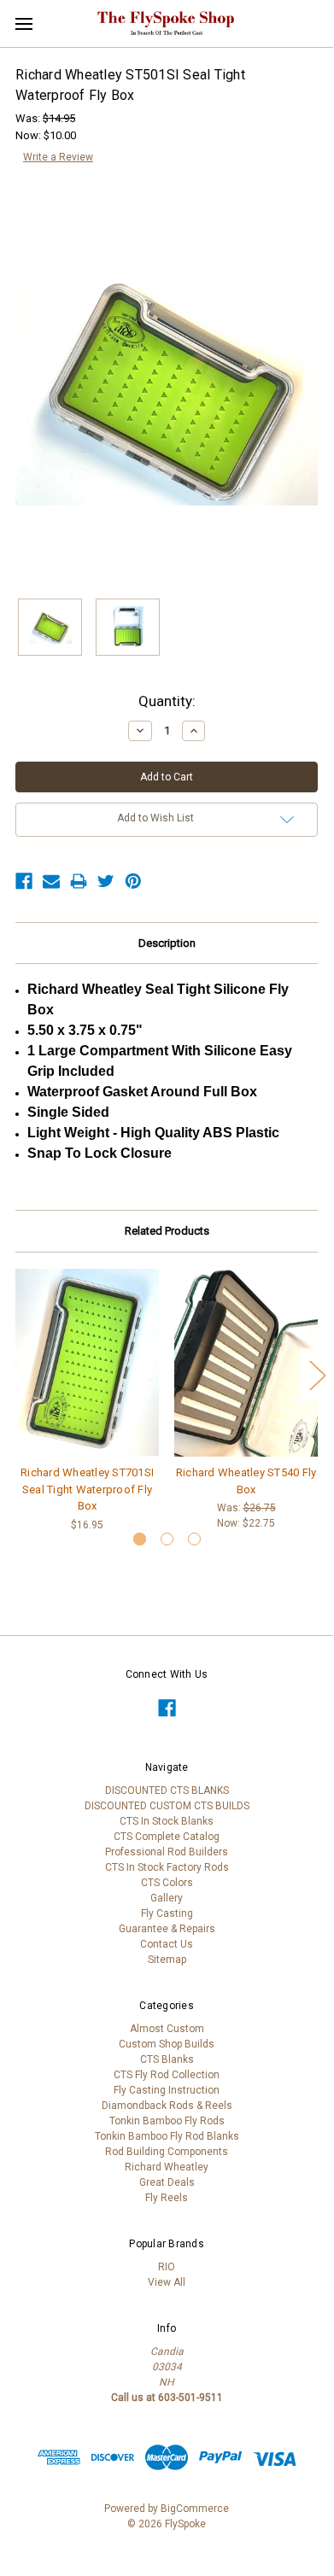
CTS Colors (167, 1883)
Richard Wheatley (167, 2167)
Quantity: (167, 701)
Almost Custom (167, 2029)
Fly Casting (167, 1913)
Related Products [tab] (167, 1231)
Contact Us (167, 1944)
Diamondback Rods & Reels (167, 2106)
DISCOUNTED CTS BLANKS (167, 1790)
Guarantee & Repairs (167, 1929)
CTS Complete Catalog (167, 1837)
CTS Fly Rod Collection (167, 2075)
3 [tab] (194, 1539)
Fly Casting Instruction (167, 2090)
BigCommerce (195, 2509)
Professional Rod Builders (167, 1852)
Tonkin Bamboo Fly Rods (167, 2121)
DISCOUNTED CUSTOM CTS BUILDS (167, 1806)
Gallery (167, 1898)
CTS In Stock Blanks (167, 1821)
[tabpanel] (87, 1400)
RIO (167, 2267)
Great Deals (167, 2182)
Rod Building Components (167, 2152)
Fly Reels (167, 2198)
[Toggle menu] (23, 23)
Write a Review (58, 157)
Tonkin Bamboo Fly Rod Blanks (167, 2136)
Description (167, 943)
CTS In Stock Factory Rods (167, 1867)
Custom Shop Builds (167, 2044)
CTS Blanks (167, 2059)
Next (317, 1374)
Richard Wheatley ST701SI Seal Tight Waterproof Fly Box (87, 1489)
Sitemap (167, 1960)
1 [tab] (140, 1539)
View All (167, 2282)
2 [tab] (167, 1539)
